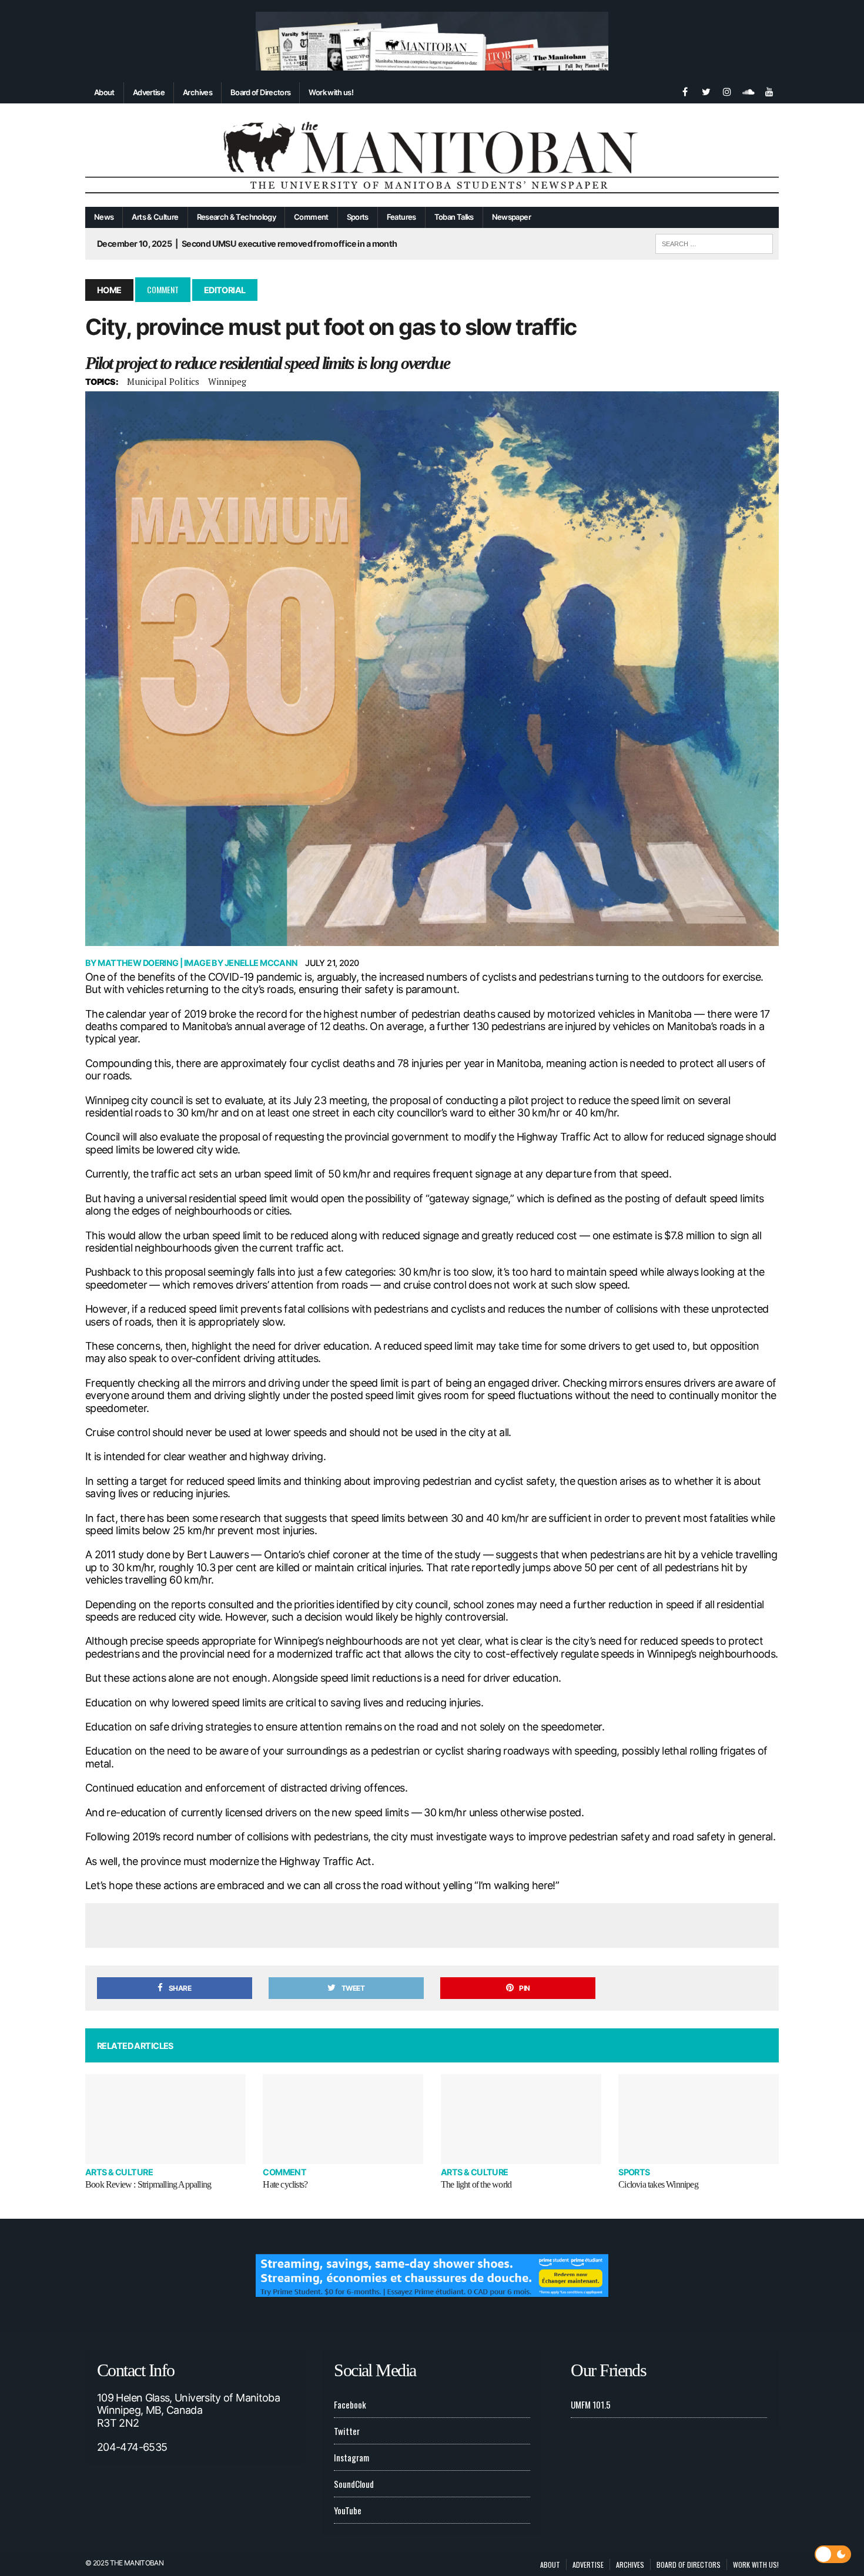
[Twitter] (706, 90)
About (104, 92)
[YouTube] (769, 90)
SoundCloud (354, 2484)
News (104, 217)
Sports (358, 217)
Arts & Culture (155, 217)
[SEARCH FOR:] (714, 242)
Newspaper (511, 217)
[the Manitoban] (432, 155)
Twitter (347, 2431)
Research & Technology (237, 217)
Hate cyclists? (285, 2184)
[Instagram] (727, 90)
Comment (311, 217)
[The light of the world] (521, 2119)
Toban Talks (454, 217)
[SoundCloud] (748, 90)
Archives (197, 92)
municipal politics (163, 381)
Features (401, 217)
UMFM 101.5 (591, 2404)
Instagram (351, 2457)
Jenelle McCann (261, 963)
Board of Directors (260, 92)
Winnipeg (227, 381)
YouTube (348, 2510)
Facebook (350, 2404)
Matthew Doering (138, 963)
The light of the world (476, 2184)
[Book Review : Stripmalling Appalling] (165, 2119)
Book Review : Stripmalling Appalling (148, 2184)
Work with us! (331, 92)
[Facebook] (685, 90)
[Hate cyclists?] (343, 2119)
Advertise (149, 92)
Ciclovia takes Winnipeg (658, 2184)
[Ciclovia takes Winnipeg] (699, 2119)
